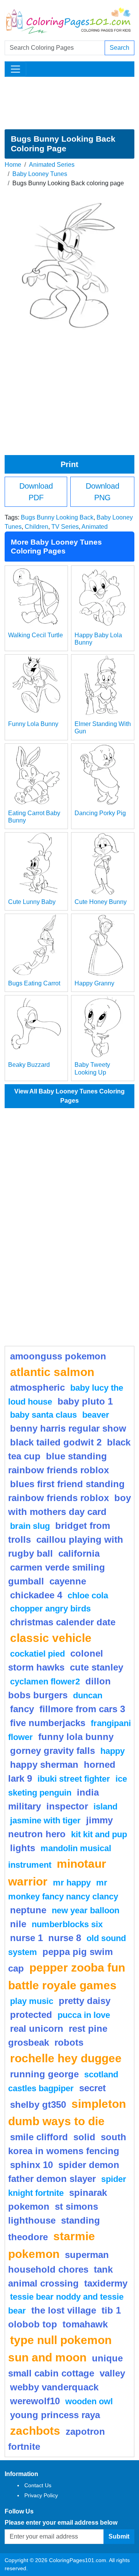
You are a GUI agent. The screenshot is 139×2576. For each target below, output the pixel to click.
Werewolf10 (35, 2401)
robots (69, 2042)
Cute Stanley (97, 1667)
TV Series (65, 527)
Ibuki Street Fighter (74, 1779)
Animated (95, 527)
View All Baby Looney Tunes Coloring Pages (69, 1096)
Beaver (96, 1415)
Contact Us (38, 2485)
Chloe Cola (88, 1595)
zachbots (35, 2430)
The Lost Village (64, 2310)
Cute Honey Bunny (101, 902)
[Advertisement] (69, 103)
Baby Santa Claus (43, 1415)
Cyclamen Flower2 (45, 1682)
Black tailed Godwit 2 (56, 1442)
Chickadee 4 (36, 1595)
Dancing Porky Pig (100, 813)
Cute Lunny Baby (32, 902)
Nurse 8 (65, 1938)
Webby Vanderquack (54, 2387)
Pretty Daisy (85, 2001)
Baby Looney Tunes (40, 174)
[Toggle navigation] (15, 69)
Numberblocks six (67, 1924)
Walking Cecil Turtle (36, 635)
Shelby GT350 (38, 2105)
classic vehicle (51, 1638)
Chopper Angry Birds (50, 1609)
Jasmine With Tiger (45, 1820)
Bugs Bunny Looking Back (57, 517)
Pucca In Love (84, 2015)
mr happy (72, 1883)
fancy (22, 1709)
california (79, 1553)
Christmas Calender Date (63, 1622)
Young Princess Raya (55, 2415)
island (105, 1807)
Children (36, 527)
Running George (44, 2074)
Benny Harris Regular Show (68, 1428)
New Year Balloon (86, 1910)
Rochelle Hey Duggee (66, 2058)
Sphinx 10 (31, 2165)
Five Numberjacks (48, 1723)
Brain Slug (30, 1526)
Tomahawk (85, 2324)
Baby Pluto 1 (85, 1401)
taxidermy (106, 2283)
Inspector (67, 1806)
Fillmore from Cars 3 (82, 1709)
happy (113, 1751)
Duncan (88, 1695)
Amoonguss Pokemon (58, 1356)
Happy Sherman (44, 1764)
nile (18, 1924)
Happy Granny (94, 983)
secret (92, 2088)
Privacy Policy (41, 2495)
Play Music (32, 2001)
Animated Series (52, 165)
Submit (119, 2536)
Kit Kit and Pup (99, 1834)
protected (31, 2015)
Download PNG (103, 492)
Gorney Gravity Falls (53, 1751)
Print (69, 464)
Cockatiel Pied (37, 1654)
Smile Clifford (39, 2137)
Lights (23, 1848)
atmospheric (37, 1387)
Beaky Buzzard (29, 1065)
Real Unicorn (37, 2028)
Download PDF (36, 492)
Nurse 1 (26, 1938)
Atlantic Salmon (52, 1372)
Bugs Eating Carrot (34, 983)
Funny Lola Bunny (33, 724)
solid (84, 2137)
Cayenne (68, 1581)
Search (120, 48)
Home (13, 165)
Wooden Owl (89, 2401)
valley (112, 2373)
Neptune (28, 1910)
